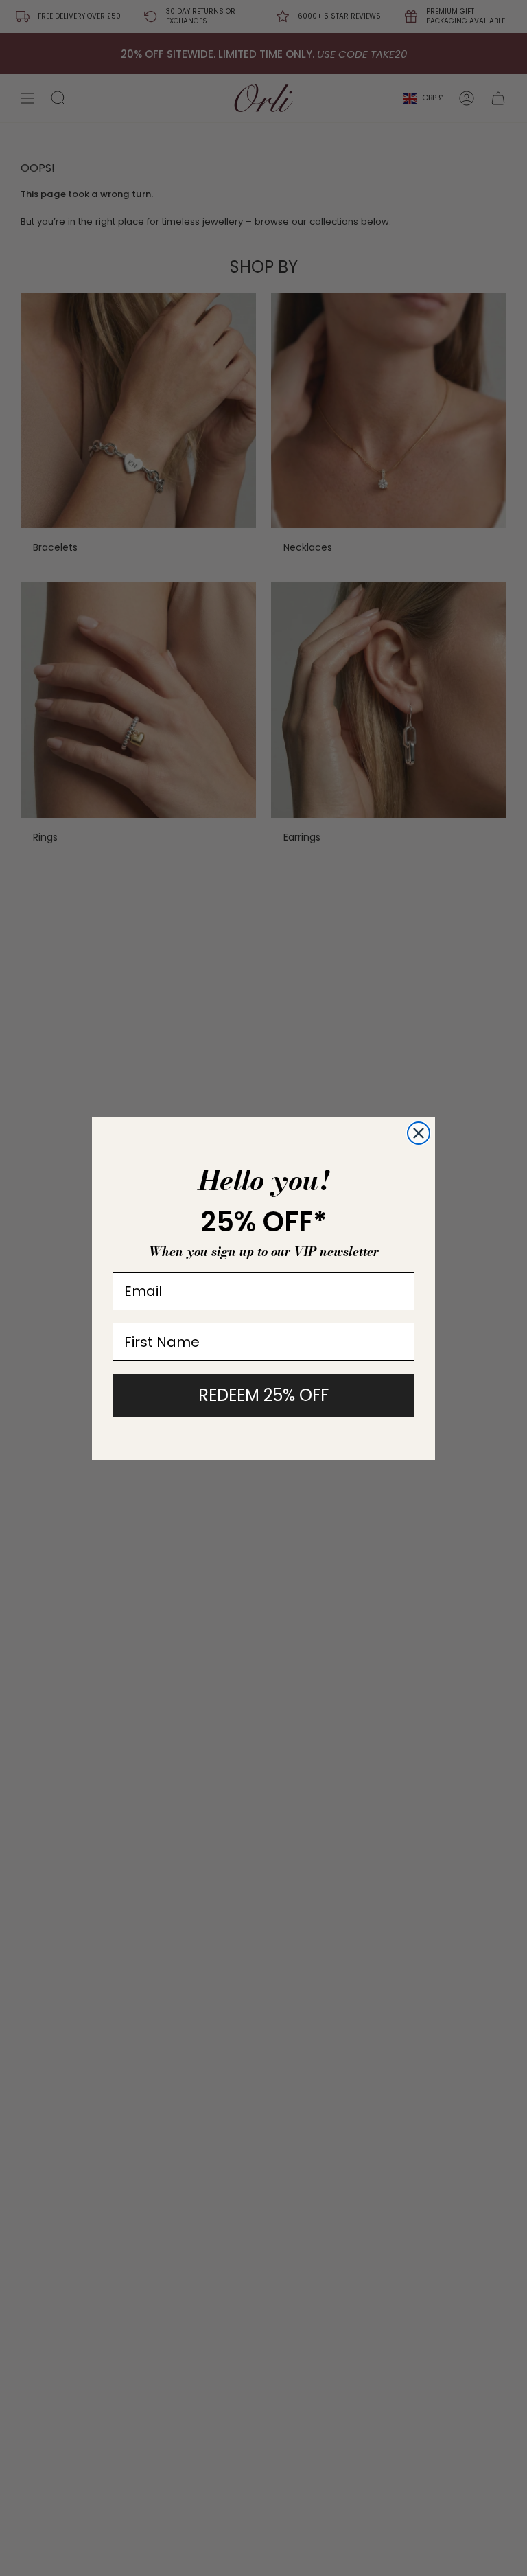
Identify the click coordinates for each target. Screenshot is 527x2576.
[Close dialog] (419, 1133)
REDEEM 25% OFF (263, 1395)
